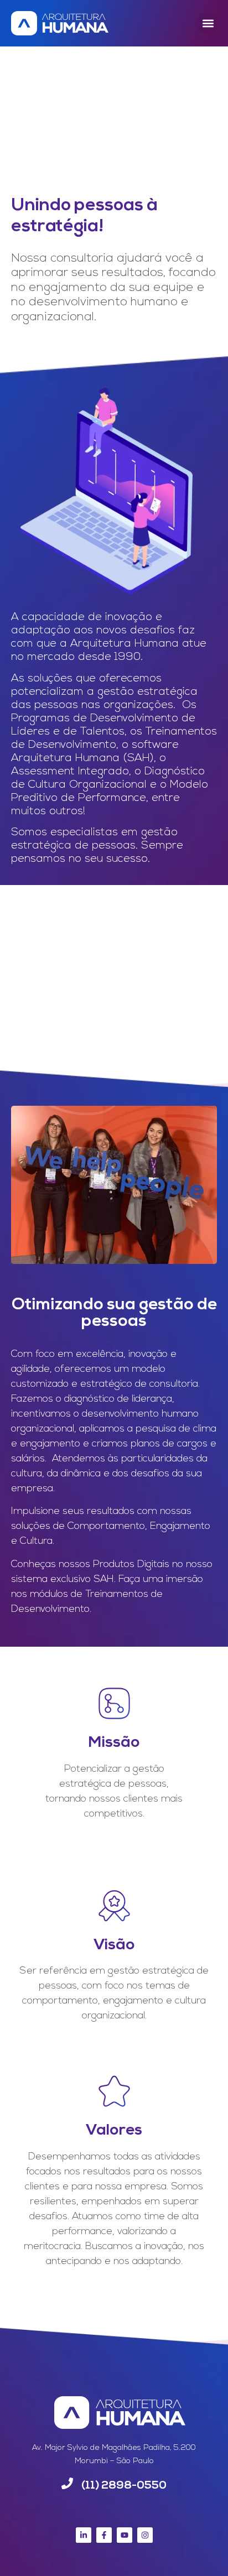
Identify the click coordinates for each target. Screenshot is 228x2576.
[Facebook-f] (104, 2535)
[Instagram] (145, 2535)
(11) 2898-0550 (124, 2486)
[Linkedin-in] (84, 2535)
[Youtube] (125, 2535)
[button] (208, 23)
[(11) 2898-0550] (67, 2483)
